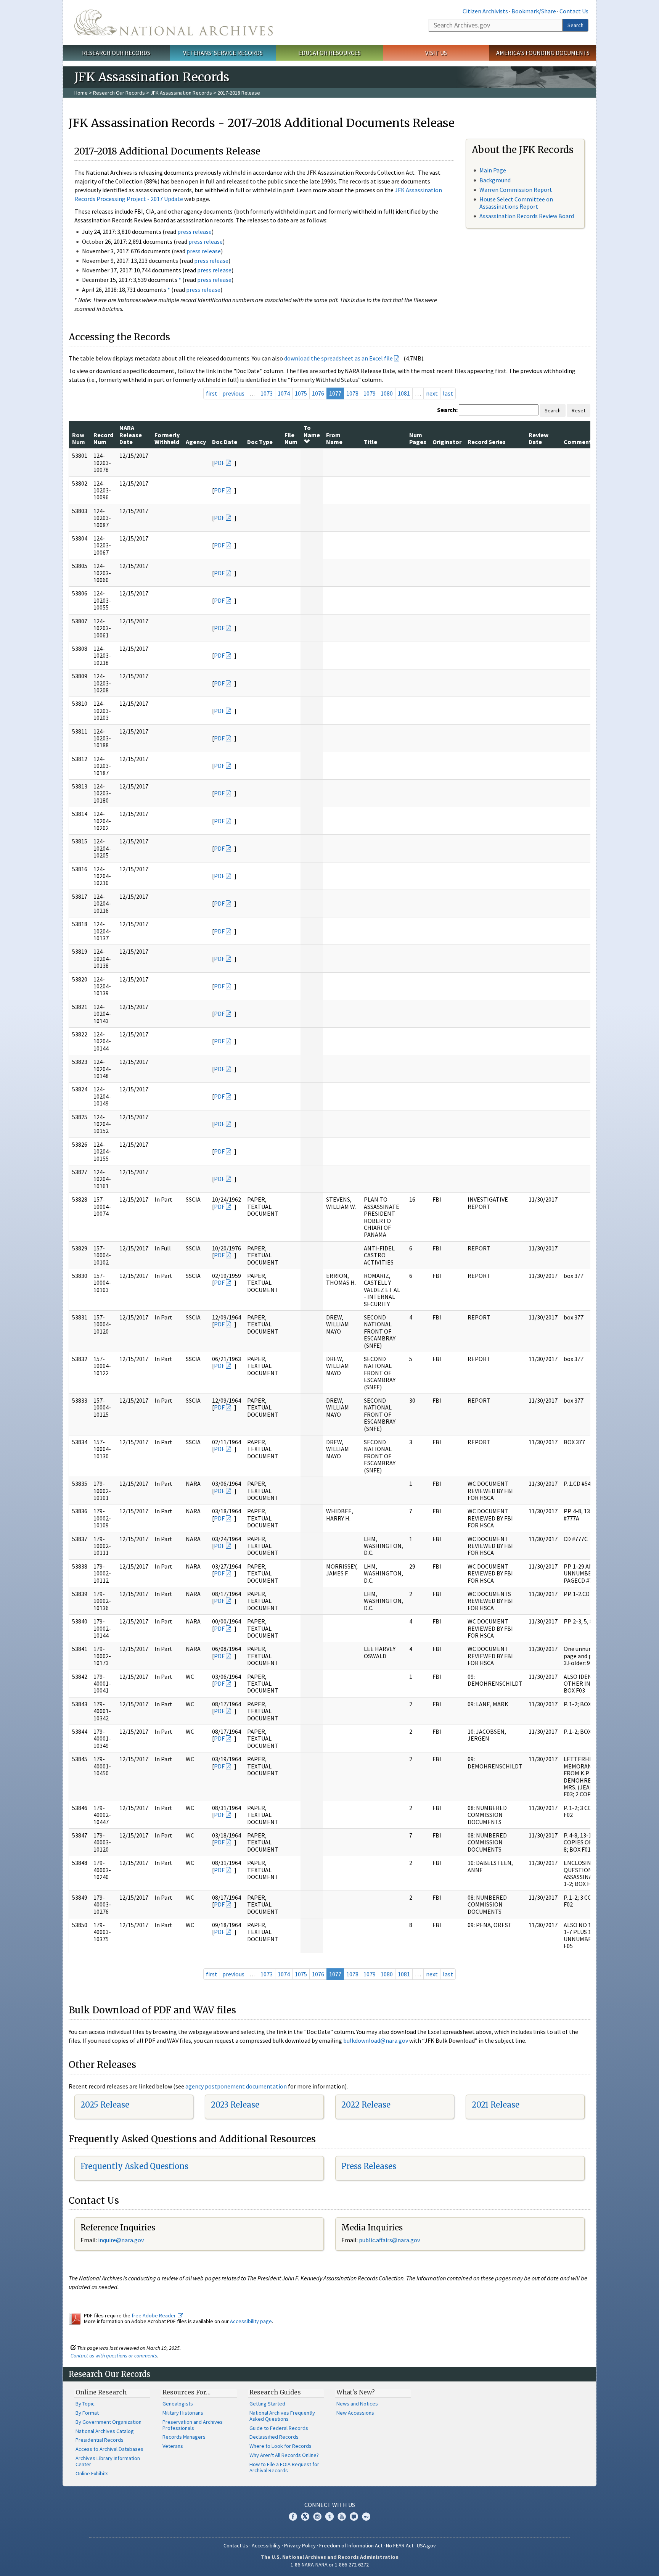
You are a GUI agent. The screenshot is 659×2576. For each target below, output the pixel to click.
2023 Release (235, 2105)
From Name (334, 438)
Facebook (293, 2516)
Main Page (493, 170)
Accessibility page (251, 2321)
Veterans (173, 2446)
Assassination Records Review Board (527, 216)
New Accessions (355, 2413)
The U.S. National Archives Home (174, 23)
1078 (352, 393)
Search (575, 25)
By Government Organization (108, 2422)
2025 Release (105, 2105)
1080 (387, 393)
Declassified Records (274, 2437)
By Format (87, 2413)
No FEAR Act (400, 2545)
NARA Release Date (131, 435)
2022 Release (366, 2105)
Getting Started (267, 2404)
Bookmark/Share (534, 11)
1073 (267, 393)
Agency (196, 442)
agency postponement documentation (236, 2086)
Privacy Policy (300, 2545)
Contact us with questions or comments (114, 2356)
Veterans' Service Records (223, 53)
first (212, 393)
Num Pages (418, 438)
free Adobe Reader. (155, 2315)
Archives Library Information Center (108, 2461)
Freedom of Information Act (351, 2545)
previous (233, 393)
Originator (447, 442)
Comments (579, 442)
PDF (219, 463)
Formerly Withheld (167, 438)
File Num (291, 438)
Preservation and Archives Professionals (193, 2425)
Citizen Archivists (485, 11)
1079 (370, 393)
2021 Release (496, 2105)
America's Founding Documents (543, 53)
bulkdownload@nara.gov (376, 2040)
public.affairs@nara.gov (389, 2240)
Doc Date (225, 442)
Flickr (366, 2516)
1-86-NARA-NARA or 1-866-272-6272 (330, 2565)
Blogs (354, 2516)
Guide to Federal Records (279, 2428)
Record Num (103, 438)
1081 (404, 393)
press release (194, 232)
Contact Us (574, 11)
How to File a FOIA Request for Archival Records (284, 2467)
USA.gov (426, 2545)
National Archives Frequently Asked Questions (282, 2416)
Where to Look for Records (280, 2446)
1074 (284, 393)
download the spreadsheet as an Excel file (338, 358)
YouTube (342, 2516)
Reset (579, 410)
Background (495, 180)
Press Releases (369, 2166)
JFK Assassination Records (181, 93)
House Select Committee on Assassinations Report (516, 203)
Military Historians (183, 2413)
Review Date (538, 438)
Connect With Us (330, 2505)
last (448, 393)
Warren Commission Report (516, 190)
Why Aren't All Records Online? (284, 2455)
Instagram (317, 2516)
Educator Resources (329, 53)
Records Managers (184, 2437)
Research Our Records (116, 53)
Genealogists (178, 2404)
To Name (312, 431)
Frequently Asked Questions (134, 2166)
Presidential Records (100, 2440)
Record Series (487, 442)
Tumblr (329, 2516)
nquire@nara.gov (122, 2240)
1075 (301, 393)
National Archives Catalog (105, 2431)
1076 (318, 393)
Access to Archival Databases (109, 2449)
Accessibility (266, 2545)
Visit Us (436, 53)
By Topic (85, 2404)
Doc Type (260, 442)
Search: (447, 410)
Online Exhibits (92, 2473)
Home (81, 93)
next (432, 393)
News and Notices (357, 2404)
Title (370, 442)
